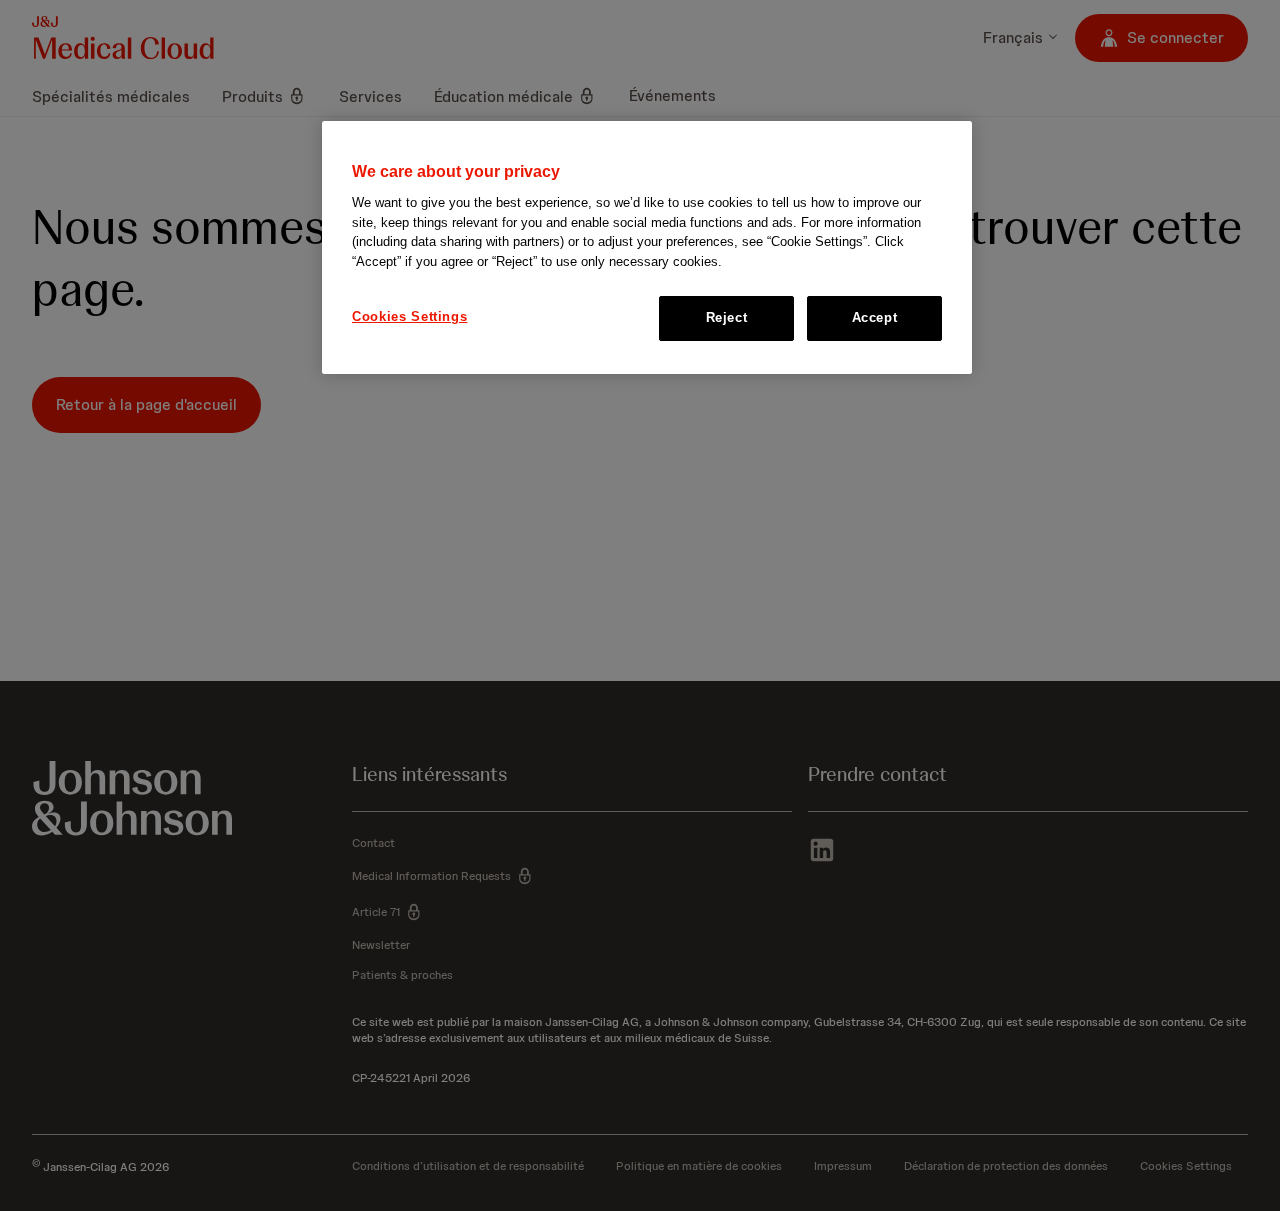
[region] (647, 247)
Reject (727, 318)
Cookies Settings (409, 317)
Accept (875, 318)
